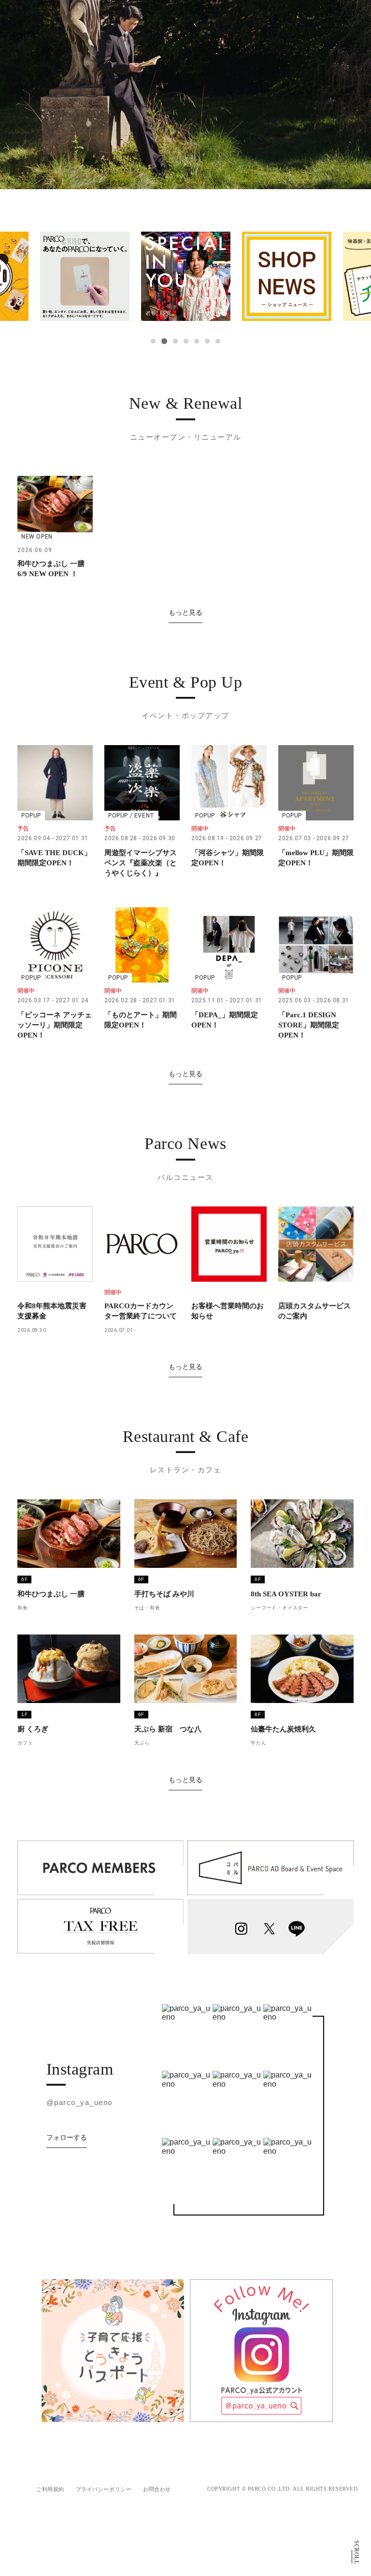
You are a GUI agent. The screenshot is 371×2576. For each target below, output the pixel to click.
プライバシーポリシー (104, 2489)
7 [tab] (218, 341)
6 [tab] (207, 341)
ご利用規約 (50, 2489)
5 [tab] (197, 341)
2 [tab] (164, 341)
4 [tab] (186, 341)
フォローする (67, 2137)
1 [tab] (153, 341)
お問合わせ (157, 2489)
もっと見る (185, 612)
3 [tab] (175, 341)
